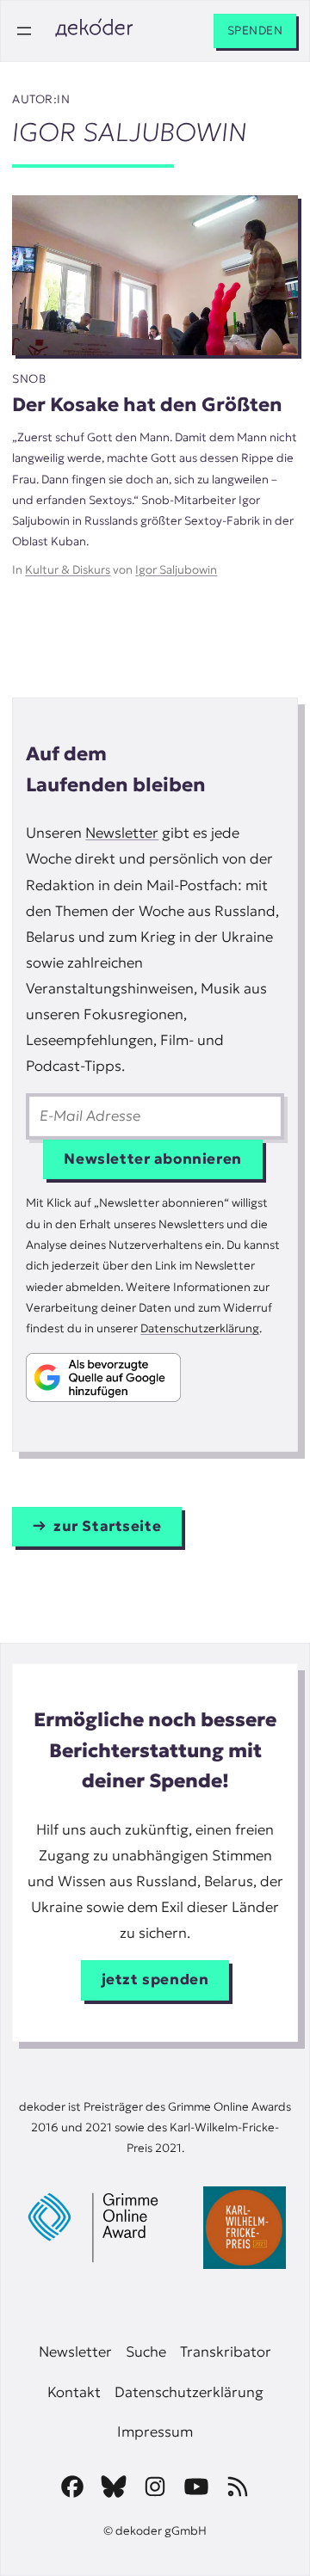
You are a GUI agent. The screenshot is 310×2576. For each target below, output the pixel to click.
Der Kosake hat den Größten (147, 404)
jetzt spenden (155, 1980)
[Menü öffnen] (24, 31)
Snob (29, 379)
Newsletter (122, 833)
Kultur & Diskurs (68, 570)
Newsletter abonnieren (152, 1159)
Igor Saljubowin (176, 570)
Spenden (255, 31)
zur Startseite (107, 1526)
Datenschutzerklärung (200, 1328)
